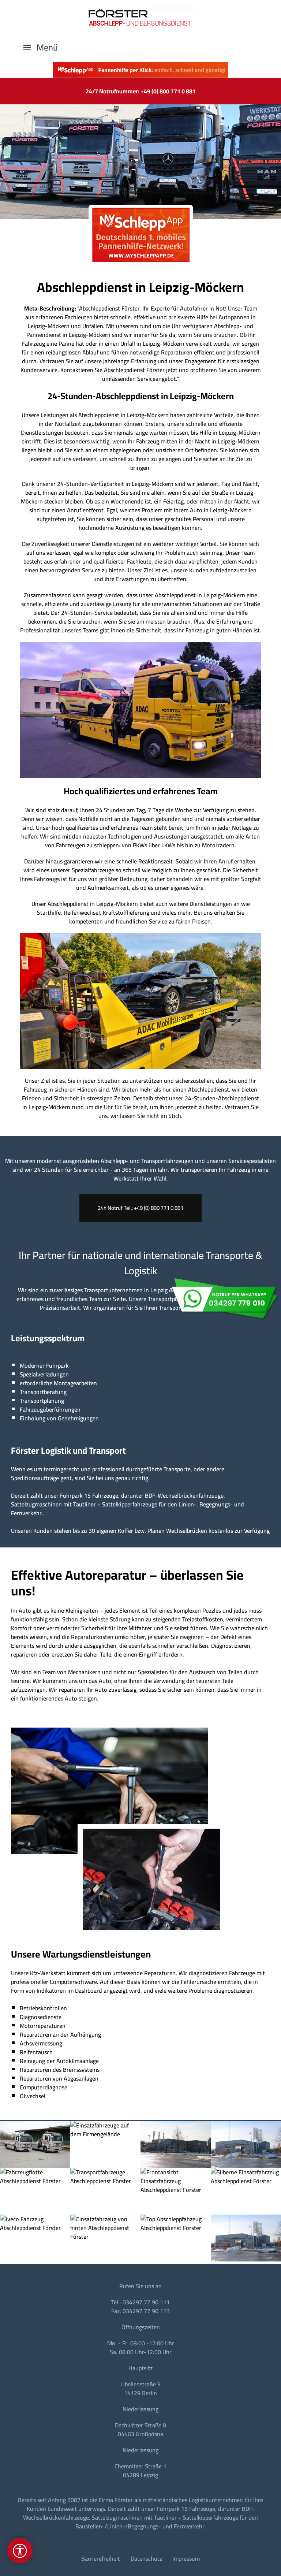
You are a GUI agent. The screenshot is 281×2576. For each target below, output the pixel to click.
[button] (41, 48)
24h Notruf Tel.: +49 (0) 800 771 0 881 (140, 1208)
